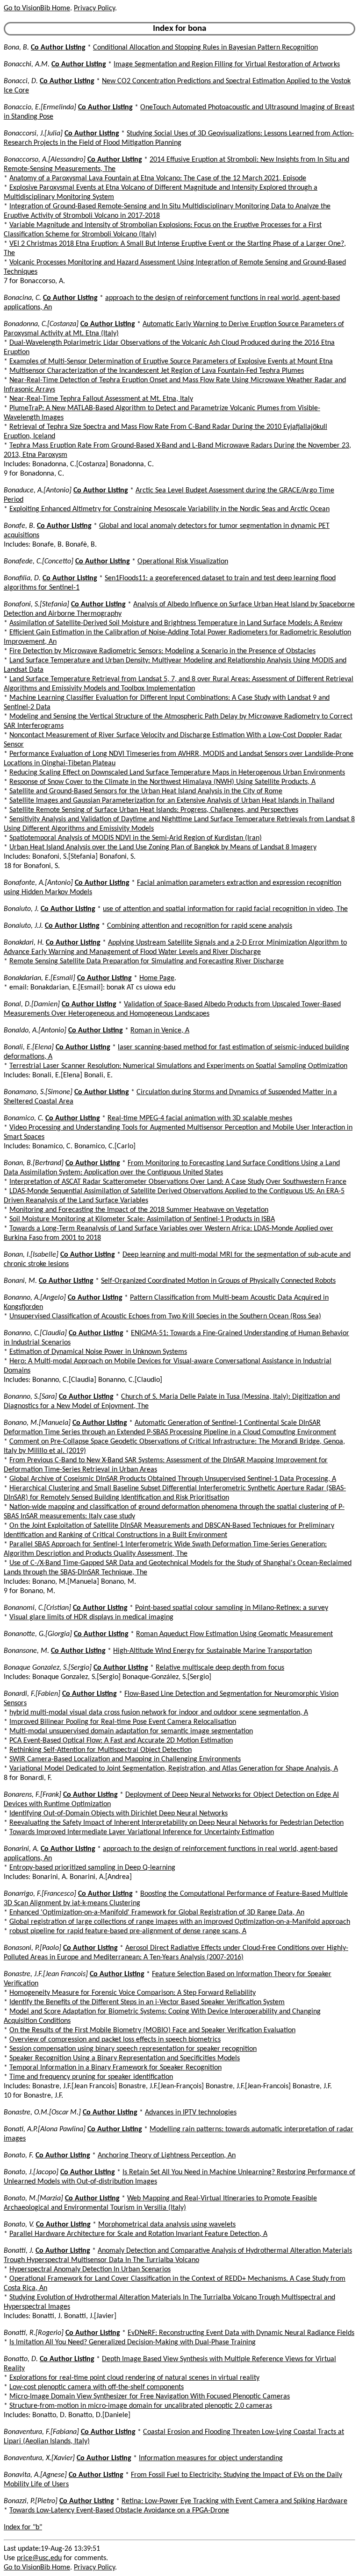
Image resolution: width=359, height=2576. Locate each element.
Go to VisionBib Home (37, 8)
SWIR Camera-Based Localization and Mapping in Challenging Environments (125, 1759)
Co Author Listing (58, 48)
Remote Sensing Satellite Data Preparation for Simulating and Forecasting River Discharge (147, 961)
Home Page (157, 978)
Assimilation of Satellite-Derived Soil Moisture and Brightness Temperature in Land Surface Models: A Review (176, 623)
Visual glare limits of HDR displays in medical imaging (91, 1617)
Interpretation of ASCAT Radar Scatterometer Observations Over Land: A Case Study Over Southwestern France (178, 1182)
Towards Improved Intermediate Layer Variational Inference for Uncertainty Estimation (142, 1832)
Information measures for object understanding (211, 2458)
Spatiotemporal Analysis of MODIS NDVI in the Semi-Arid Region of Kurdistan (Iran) (136, 838)
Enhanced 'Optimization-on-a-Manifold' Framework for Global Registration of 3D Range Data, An (157, 1913)
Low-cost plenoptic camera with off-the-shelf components (97, 2387)
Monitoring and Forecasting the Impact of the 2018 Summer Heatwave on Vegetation (139, 1210)
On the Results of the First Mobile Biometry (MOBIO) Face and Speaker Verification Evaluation (152, 2030)
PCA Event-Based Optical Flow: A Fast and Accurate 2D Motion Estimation (121, 1741)
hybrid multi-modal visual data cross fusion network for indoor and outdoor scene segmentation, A (159, 1713)
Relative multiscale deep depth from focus (220, 1668)
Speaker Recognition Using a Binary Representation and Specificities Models (125, 2058)
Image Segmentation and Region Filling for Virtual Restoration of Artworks (227, 64)
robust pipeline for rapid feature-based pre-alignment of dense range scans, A (128, 1931)
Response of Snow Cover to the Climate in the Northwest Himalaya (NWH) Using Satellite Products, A (162, 782)
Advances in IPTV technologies (191, 2113)
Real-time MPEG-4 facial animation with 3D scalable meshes (200, 1118)
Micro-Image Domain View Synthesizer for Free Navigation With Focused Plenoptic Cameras (150, 2397)
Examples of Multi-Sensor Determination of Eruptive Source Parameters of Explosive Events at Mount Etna (171, 362)
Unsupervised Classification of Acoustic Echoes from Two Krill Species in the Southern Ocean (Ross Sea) (165, 1316)
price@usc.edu (39, 2558)
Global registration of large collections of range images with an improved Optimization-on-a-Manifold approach (180, 1922)
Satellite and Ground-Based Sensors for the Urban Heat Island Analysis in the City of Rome (146, 791)
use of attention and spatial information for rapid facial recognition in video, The (225, 909)
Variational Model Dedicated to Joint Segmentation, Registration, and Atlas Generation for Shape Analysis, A (174, 1769)
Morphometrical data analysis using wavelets (167, 2225)
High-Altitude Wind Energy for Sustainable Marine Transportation (212, 1651)
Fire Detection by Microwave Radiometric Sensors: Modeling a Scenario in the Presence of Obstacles (162, 651)
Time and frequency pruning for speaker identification (91, 2077)
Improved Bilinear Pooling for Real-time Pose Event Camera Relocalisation (123, 1722)
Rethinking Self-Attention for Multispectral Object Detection (101, 1750)
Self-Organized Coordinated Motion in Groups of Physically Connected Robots (218, 1281)
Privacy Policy (94, 8)
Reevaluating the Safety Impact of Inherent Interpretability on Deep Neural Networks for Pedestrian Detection (176, 1823)
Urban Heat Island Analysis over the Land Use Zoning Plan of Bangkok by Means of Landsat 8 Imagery (163, 847)
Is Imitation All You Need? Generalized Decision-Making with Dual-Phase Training (133, 2342)
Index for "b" (23, 2527)
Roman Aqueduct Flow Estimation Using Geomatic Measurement (234, 1634)
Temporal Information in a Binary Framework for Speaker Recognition (115, 2068)
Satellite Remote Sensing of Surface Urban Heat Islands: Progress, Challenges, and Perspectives (154, 810)
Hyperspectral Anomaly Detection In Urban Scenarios (90, 2270)
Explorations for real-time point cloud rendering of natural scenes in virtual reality (134, 2378)
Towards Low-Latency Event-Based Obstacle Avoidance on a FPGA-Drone (119, 2511)
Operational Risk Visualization (183, 562)
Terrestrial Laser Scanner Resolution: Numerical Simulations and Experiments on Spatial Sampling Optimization (178, 1066)
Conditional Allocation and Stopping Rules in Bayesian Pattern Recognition (205, 48)
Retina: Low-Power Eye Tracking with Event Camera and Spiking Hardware (234, 2501)
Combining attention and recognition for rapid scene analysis (200, 926)
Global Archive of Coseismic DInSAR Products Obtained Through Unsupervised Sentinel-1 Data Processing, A (173, 1479)
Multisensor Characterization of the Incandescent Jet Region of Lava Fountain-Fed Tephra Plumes (157, 371)
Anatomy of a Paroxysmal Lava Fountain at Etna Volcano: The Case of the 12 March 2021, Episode (158, 178)
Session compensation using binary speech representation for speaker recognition (133, 2049)
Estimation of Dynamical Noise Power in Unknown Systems (98, 1352)
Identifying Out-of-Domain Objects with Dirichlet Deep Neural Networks (118, 1814)
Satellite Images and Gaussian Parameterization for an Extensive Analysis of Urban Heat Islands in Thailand (172, 801)
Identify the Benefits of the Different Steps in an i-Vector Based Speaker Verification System (147, 2002)
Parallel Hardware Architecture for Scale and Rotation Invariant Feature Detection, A (138, 2234)
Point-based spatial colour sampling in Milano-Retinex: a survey (232, 1608)
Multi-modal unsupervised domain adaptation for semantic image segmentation (131, 1731)
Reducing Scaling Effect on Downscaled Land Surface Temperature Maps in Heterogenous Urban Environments (177, 773)
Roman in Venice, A (160, 1031)
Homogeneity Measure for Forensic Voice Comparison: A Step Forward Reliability (133, 1993)
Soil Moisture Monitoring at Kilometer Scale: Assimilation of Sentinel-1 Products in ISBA (142, 1219)
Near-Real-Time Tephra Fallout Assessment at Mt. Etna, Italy (101, 399)
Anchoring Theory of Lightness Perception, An (167, 2156)
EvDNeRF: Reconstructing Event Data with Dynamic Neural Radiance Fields (241, 2333)
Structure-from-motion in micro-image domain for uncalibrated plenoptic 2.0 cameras (141, 2406)
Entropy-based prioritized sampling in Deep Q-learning (92, 1868)
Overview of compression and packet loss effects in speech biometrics (115, 2040)
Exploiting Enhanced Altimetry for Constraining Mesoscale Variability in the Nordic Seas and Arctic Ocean (169, 509)
